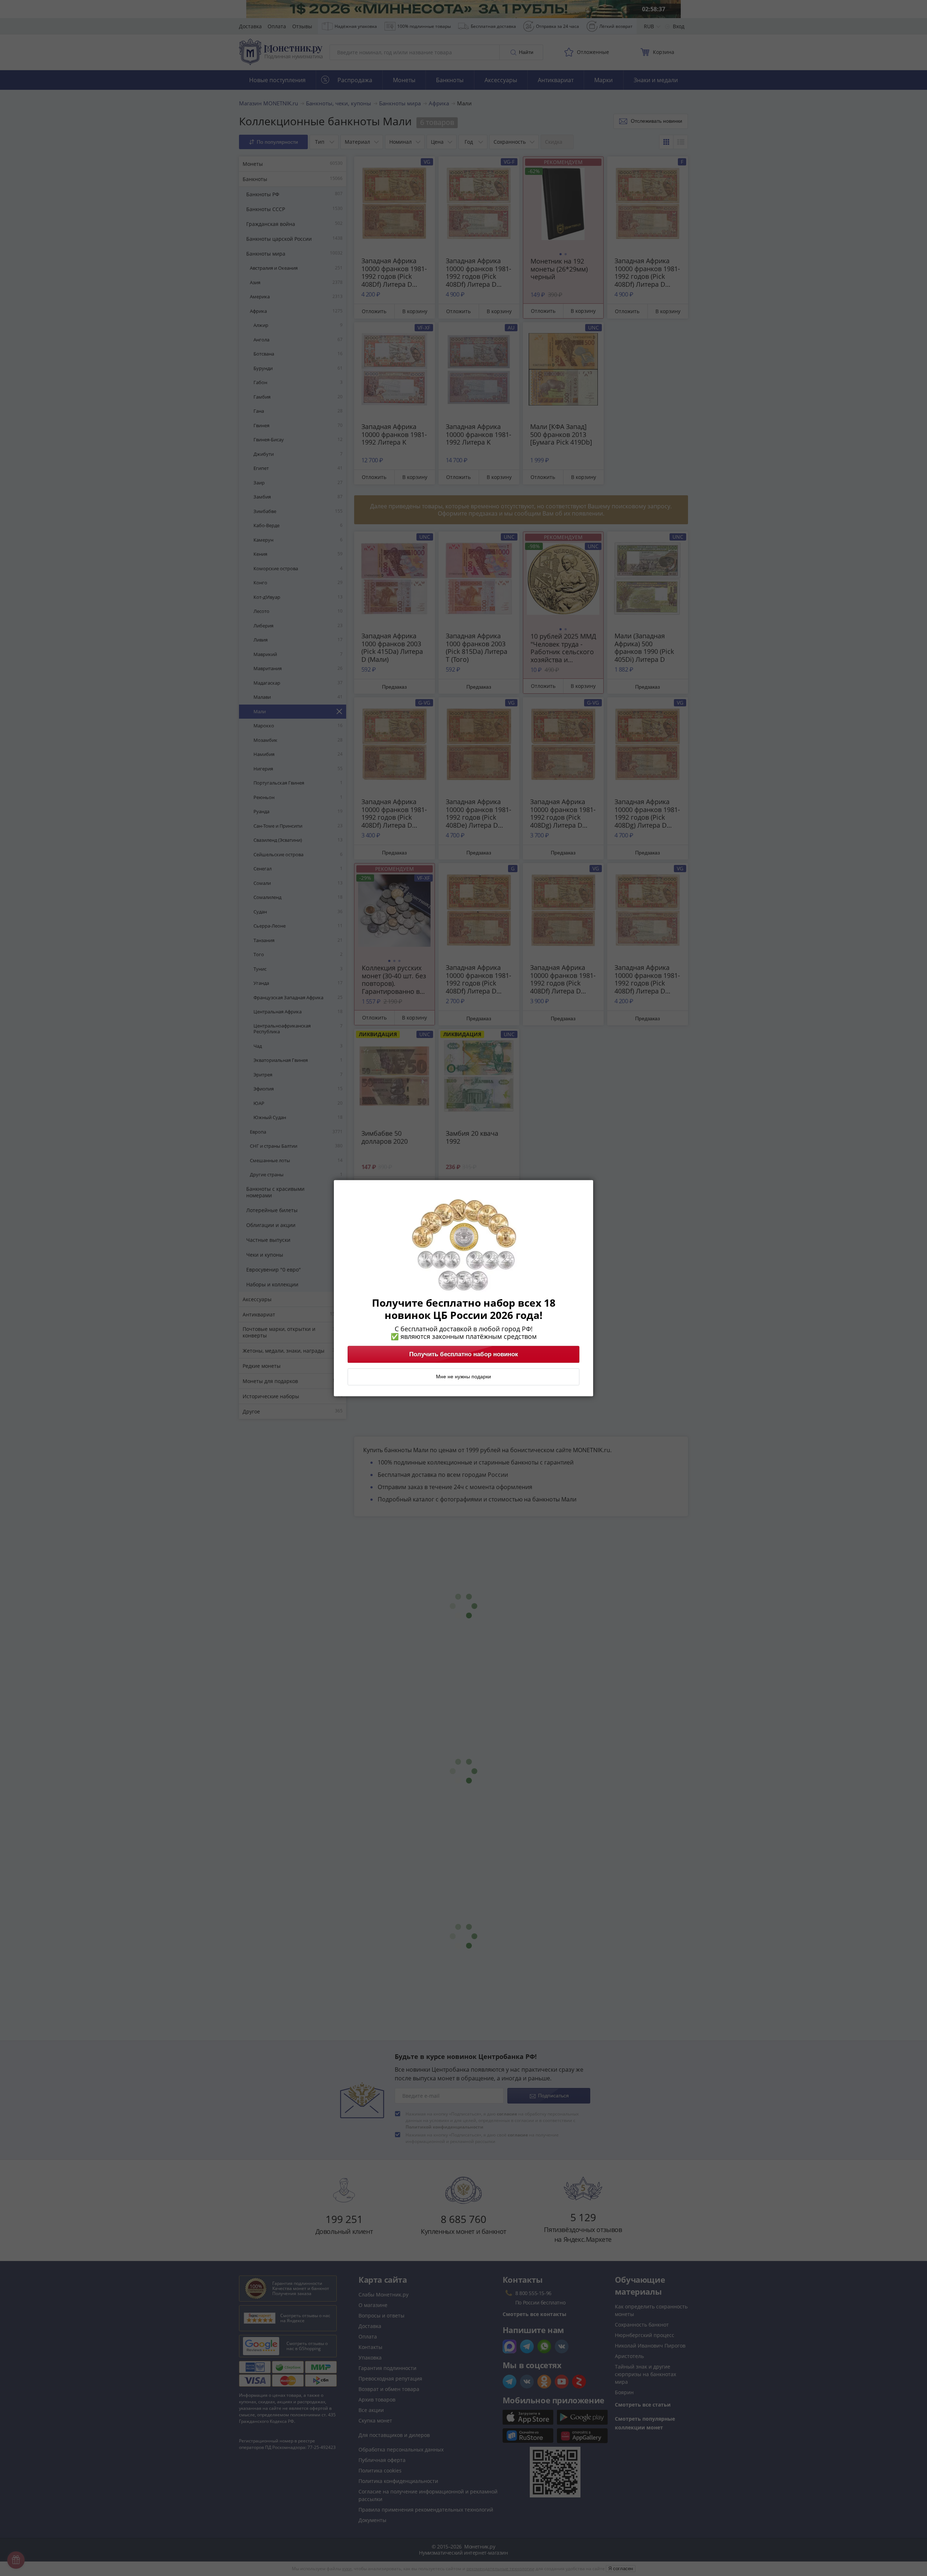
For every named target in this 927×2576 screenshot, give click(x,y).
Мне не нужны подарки (463, 1377)
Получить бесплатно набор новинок (464, 1354)
